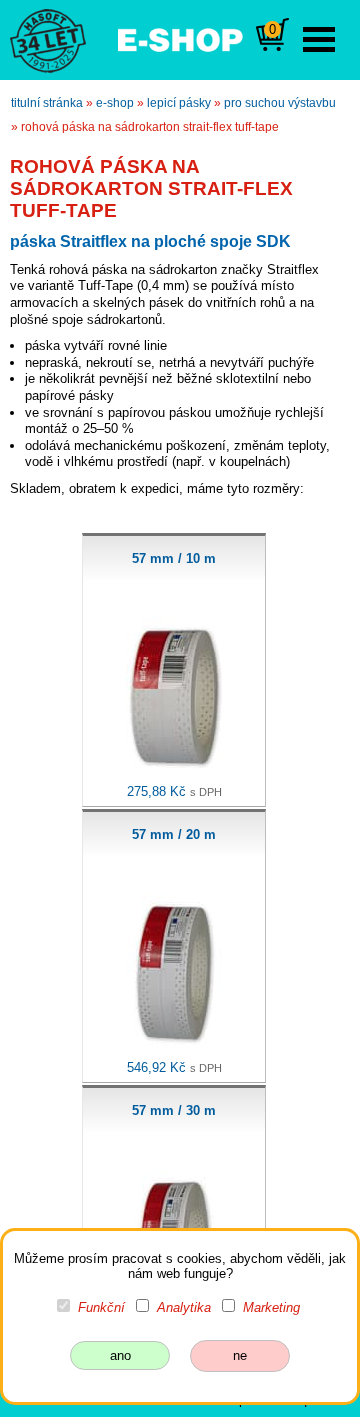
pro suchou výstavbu (280, 103)
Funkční (101, 1307)
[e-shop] (180, 38)
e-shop (115, 103)
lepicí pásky (179, 103)
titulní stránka (47, 103)
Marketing (271, 1307)
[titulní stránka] (39, 39)
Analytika (184, 1307)
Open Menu (319, 39)
